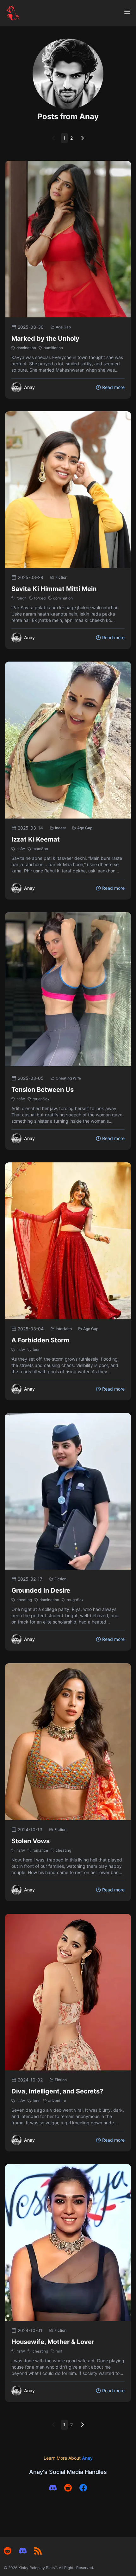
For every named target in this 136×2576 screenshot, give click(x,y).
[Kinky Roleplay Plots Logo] (13, 13)
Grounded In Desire (41, 1590)
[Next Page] (83, 138)
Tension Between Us (43, 1090)
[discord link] (53, 2488)
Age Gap (63, 327)
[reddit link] (68, 2488)
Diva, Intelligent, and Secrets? (57, 2091)
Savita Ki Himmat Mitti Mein (54, 589)
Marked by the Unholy (45, 339)
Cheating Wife (68, 1078)
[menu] (127, 12)
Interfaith (64, 1329)
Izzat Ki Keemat (36, 839)
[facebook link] (83, 2488)
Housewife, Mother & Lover (53, 2342)
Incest (60, 828)
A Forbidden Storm (40, 1340)
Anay (87, 2458)
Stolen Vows (31, 1841)
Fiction (61, 577)
